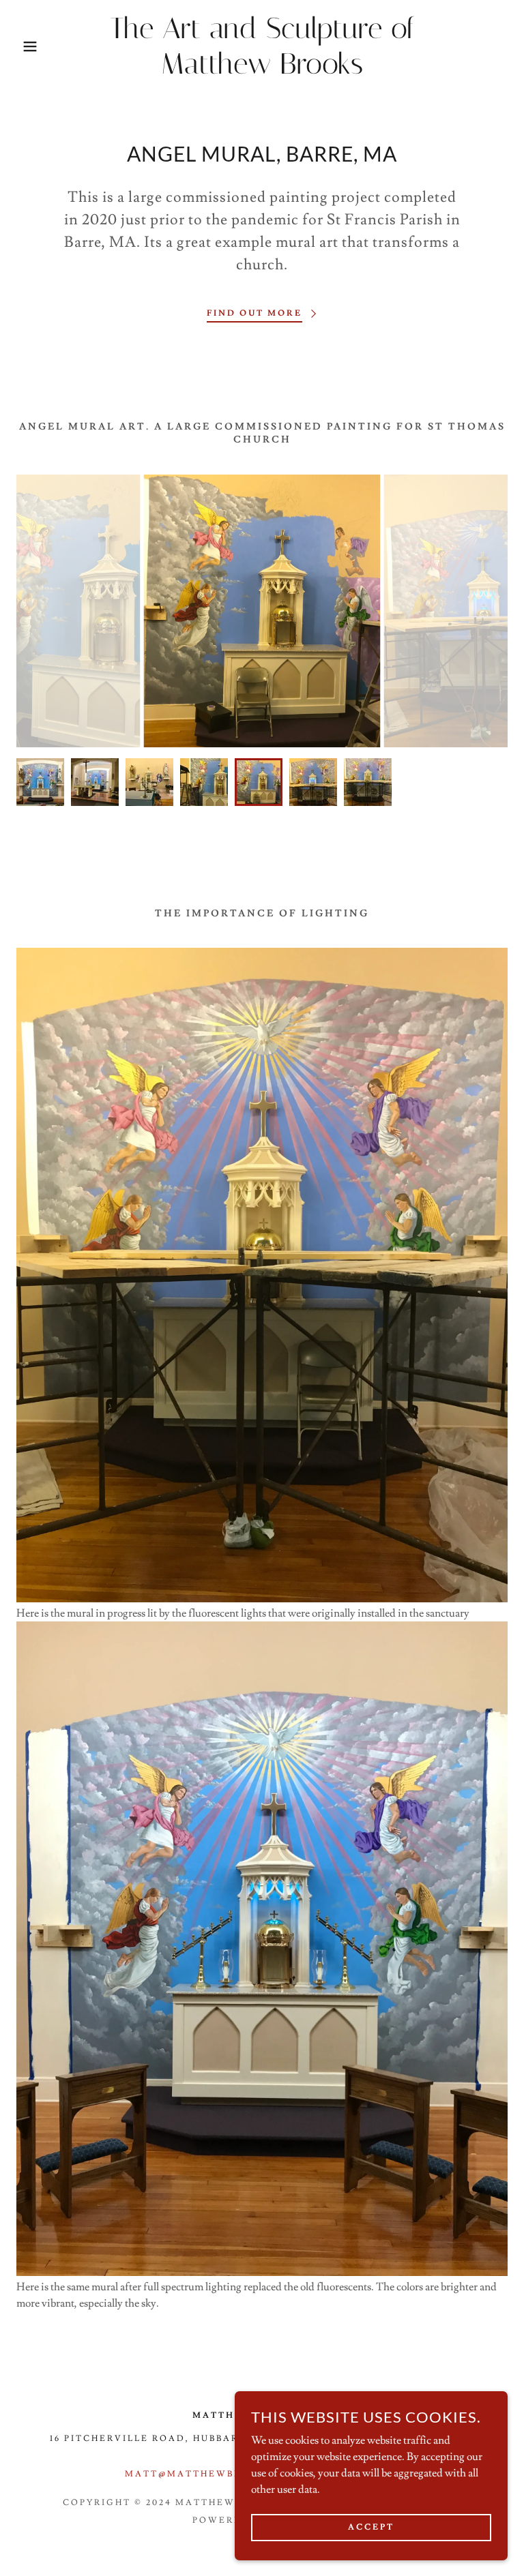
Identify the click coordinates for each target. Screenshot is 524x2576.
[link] (262, 70)
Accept (371, 2527)
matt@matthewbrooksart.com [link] (227, 2474)
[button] (26, 46)
